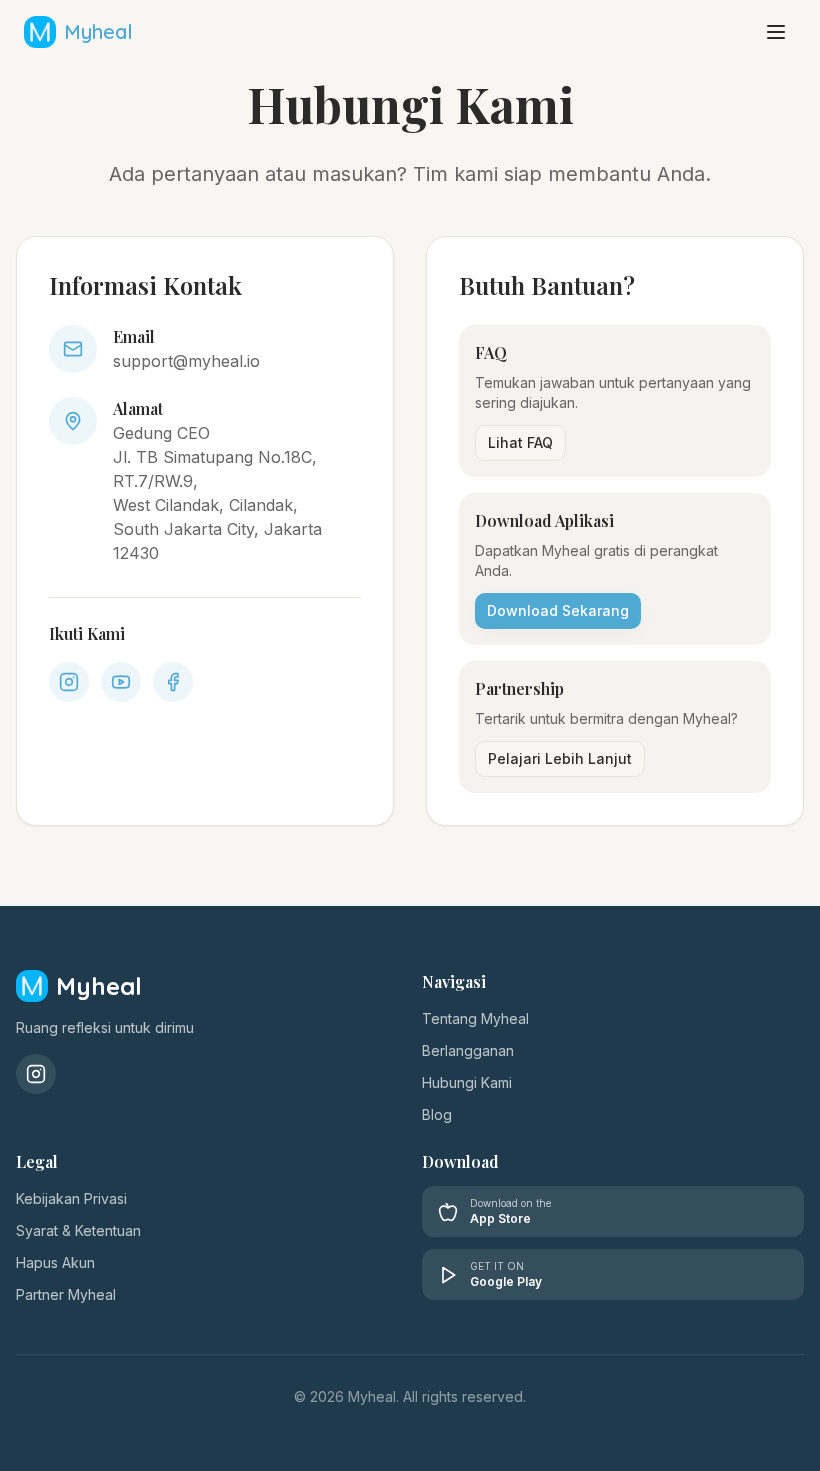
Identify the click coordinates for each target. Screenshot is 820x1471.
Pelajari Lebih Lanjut (560, 758)
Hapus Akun (55, 1262)
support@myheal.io (186, 361)
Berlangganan (468, 1050)
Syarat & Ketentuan (78, 1230)
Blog (437, 1114)
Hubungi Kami (467, 1082)
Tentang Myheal (475, 1018)
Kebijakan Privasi (71, 1198)
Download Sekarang (558, 610)
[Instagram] (36, 1074)
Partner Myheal (66, 1294)
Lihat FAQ (520, 442)
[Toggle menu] (776, 32)
